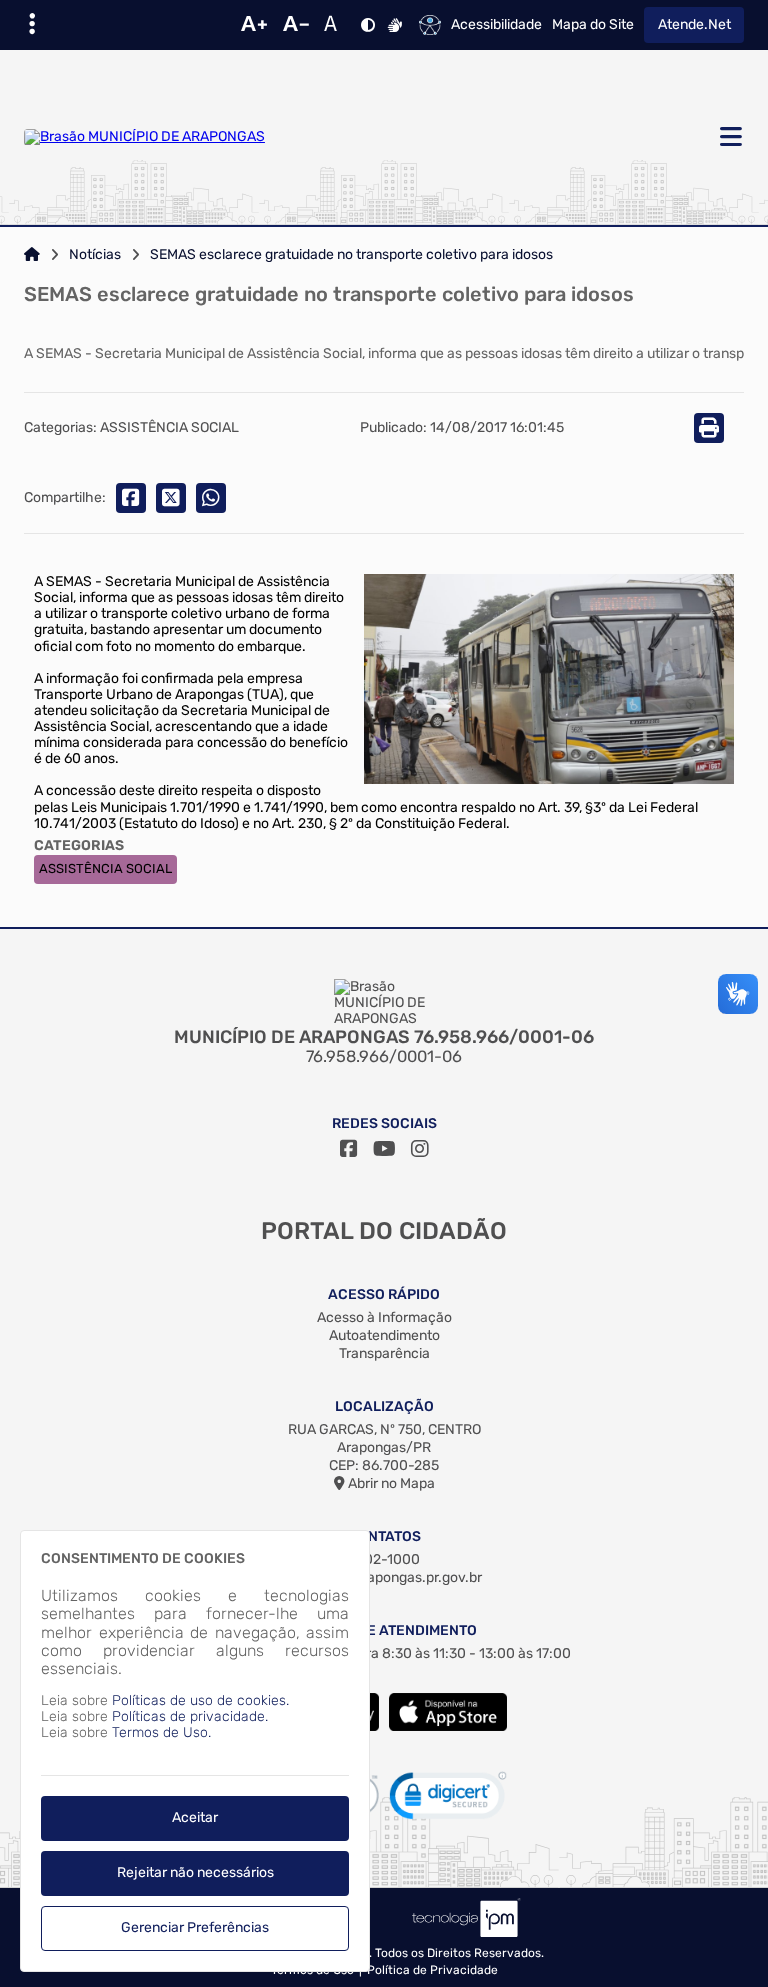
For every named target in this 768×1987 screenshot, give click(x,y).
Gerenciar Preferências (195, 1927)
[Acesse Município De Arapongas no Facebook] (349, 1149)
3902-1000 (384, 1559)
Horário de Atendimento (384, 1630)
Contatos (384, 1536)
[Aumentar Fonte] (254, 25)
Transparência (384, 1353)
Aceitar (195, 1817)
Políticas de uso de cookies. (200, 1700)
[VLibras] (395, 25)
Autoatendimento (384, 1335)
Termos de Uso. (161, 1732)
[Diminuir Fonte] (296, 25)
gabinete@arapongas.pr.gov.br (384, 1577)
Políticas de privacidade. (190, 1716)
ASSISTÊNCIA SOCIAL (105, 868)
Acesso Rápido (384, 1294)
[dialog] (195, 1751)
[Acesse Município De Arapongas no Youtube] (384, 1149)
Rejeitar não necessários (195, 1872)
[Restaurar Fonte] (336, 25)
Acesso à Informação (384, 1317)
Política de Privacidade (432, 1970)
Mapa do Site (593, 25)
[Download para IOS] (448, 1726)
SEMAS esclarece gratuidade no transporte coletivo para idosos (351, 255)
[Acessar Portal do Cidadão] (144, 137)
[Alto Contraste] (368, 25)
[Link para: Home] (32, 255)
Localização (384, 1406)
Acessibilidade (496, 25)
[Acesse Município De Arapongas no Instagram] (420, 1149)
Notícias (95, 255)
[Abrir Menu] (729, 138)
